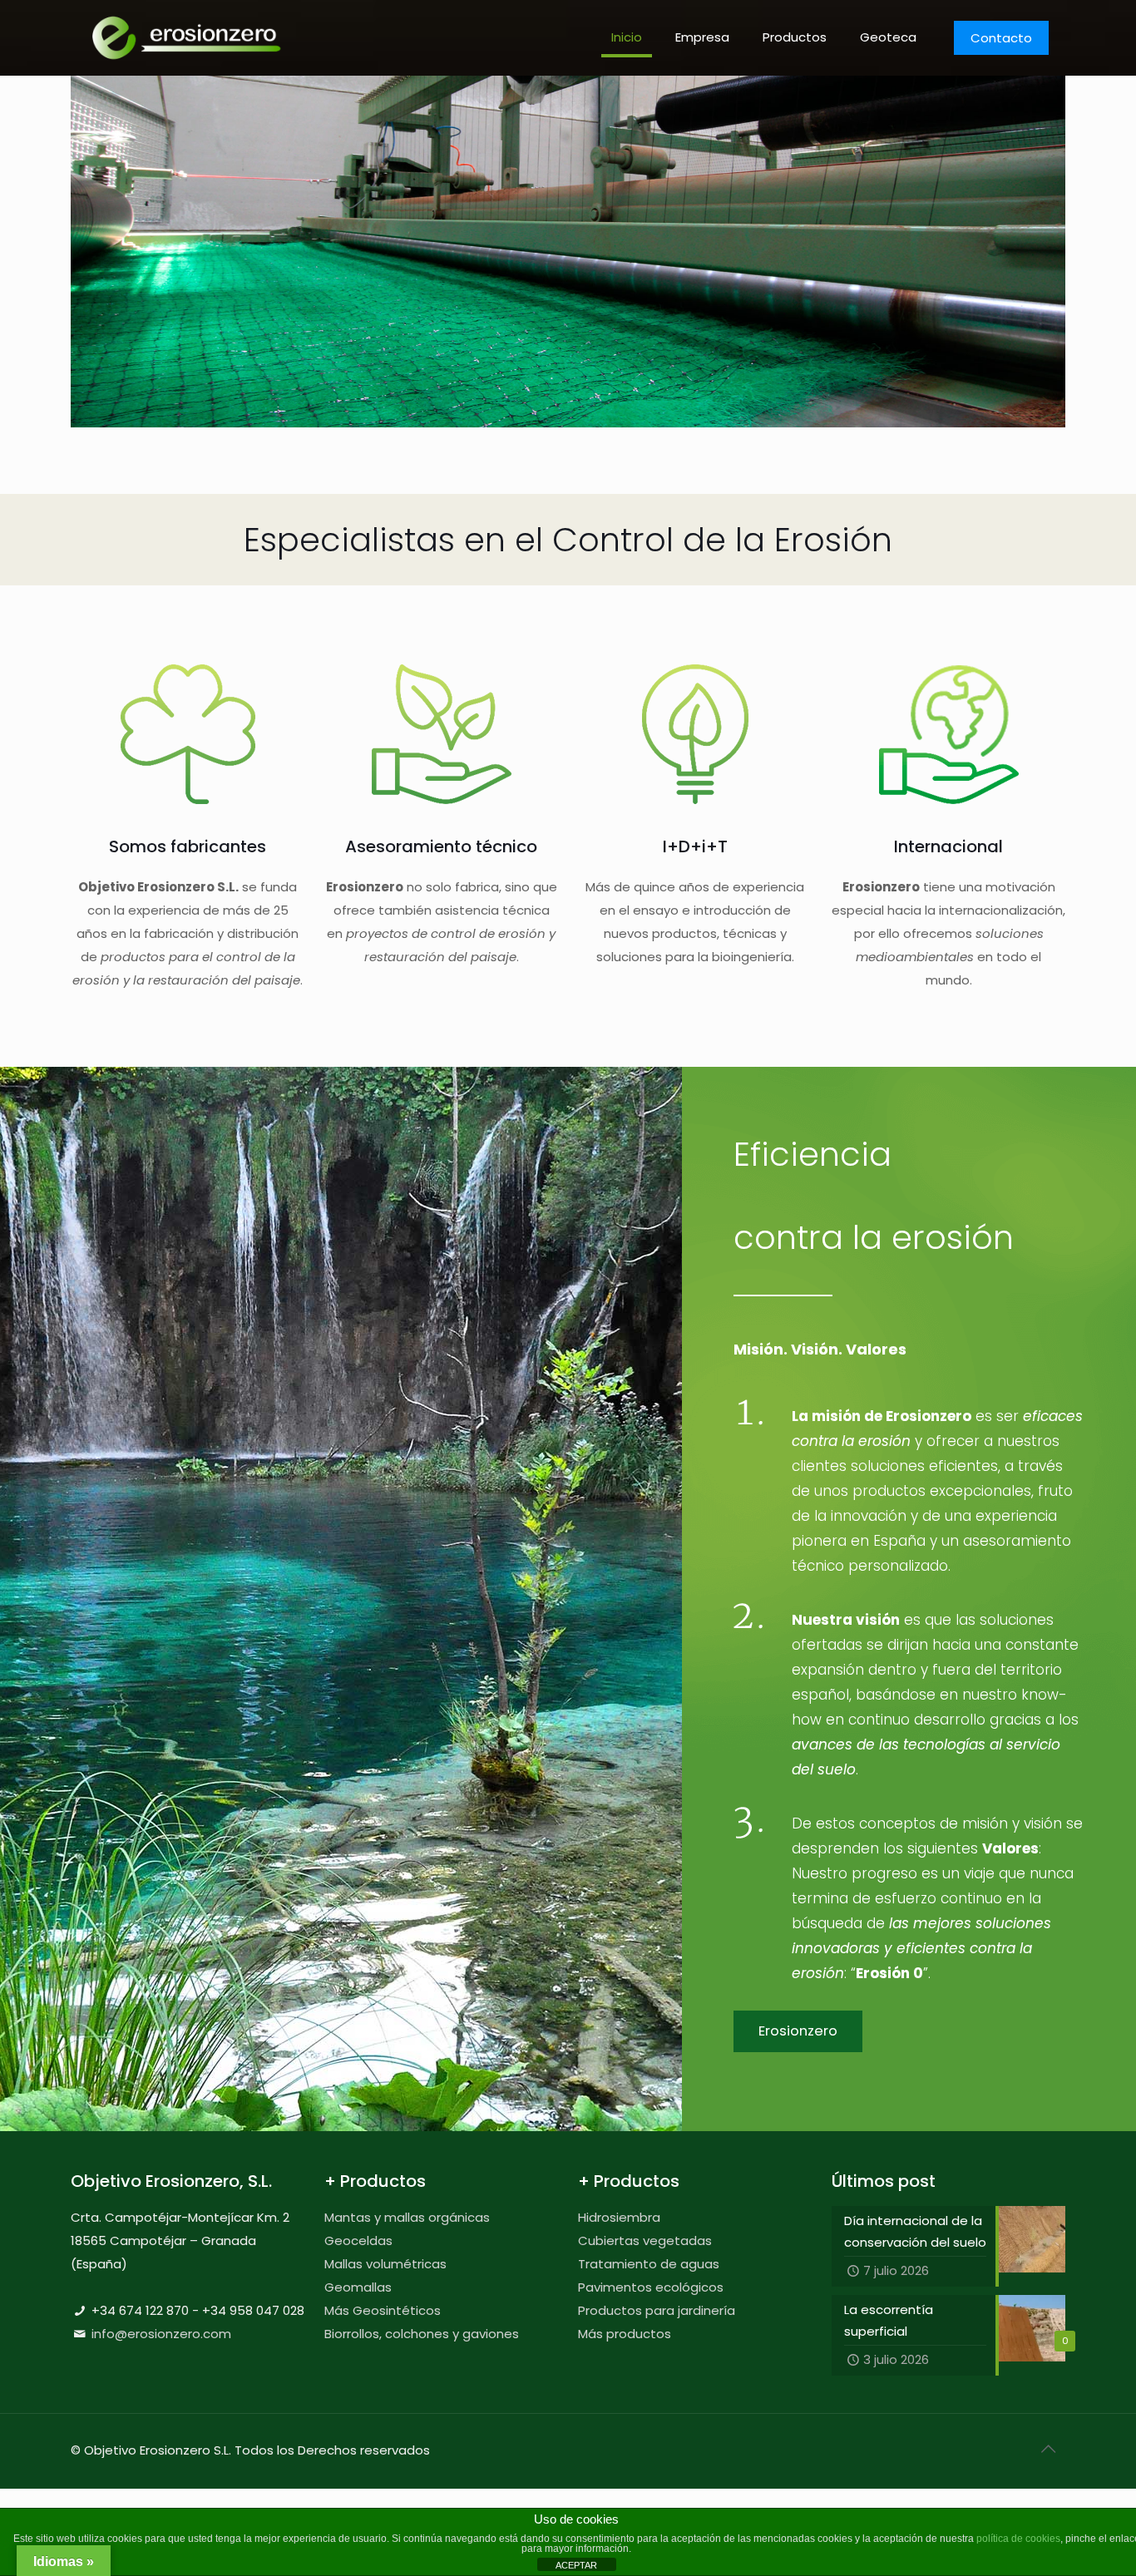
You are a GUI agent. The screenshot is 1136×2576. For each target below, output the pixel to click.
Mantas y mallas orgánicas (407, 2217)
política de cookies (1018, 2539)
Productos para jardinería (657, 2310)
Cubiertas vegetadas (645, 2240)
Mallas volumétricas (385, 2264)
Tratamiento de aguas (649, 2264)
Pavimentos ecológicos (651, 2287)
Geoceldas (358, 2240)
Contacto (1001, 38)
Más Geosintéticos (383, 2310)
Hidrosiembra (619, 2217)
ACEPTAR (576, 2565)
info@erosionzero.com (161, 2334)
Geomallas (358, 2287)
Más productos (625, 2334)
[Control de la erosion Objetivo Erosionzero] (187, 37)
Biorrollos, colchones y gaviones (422, 2334)
